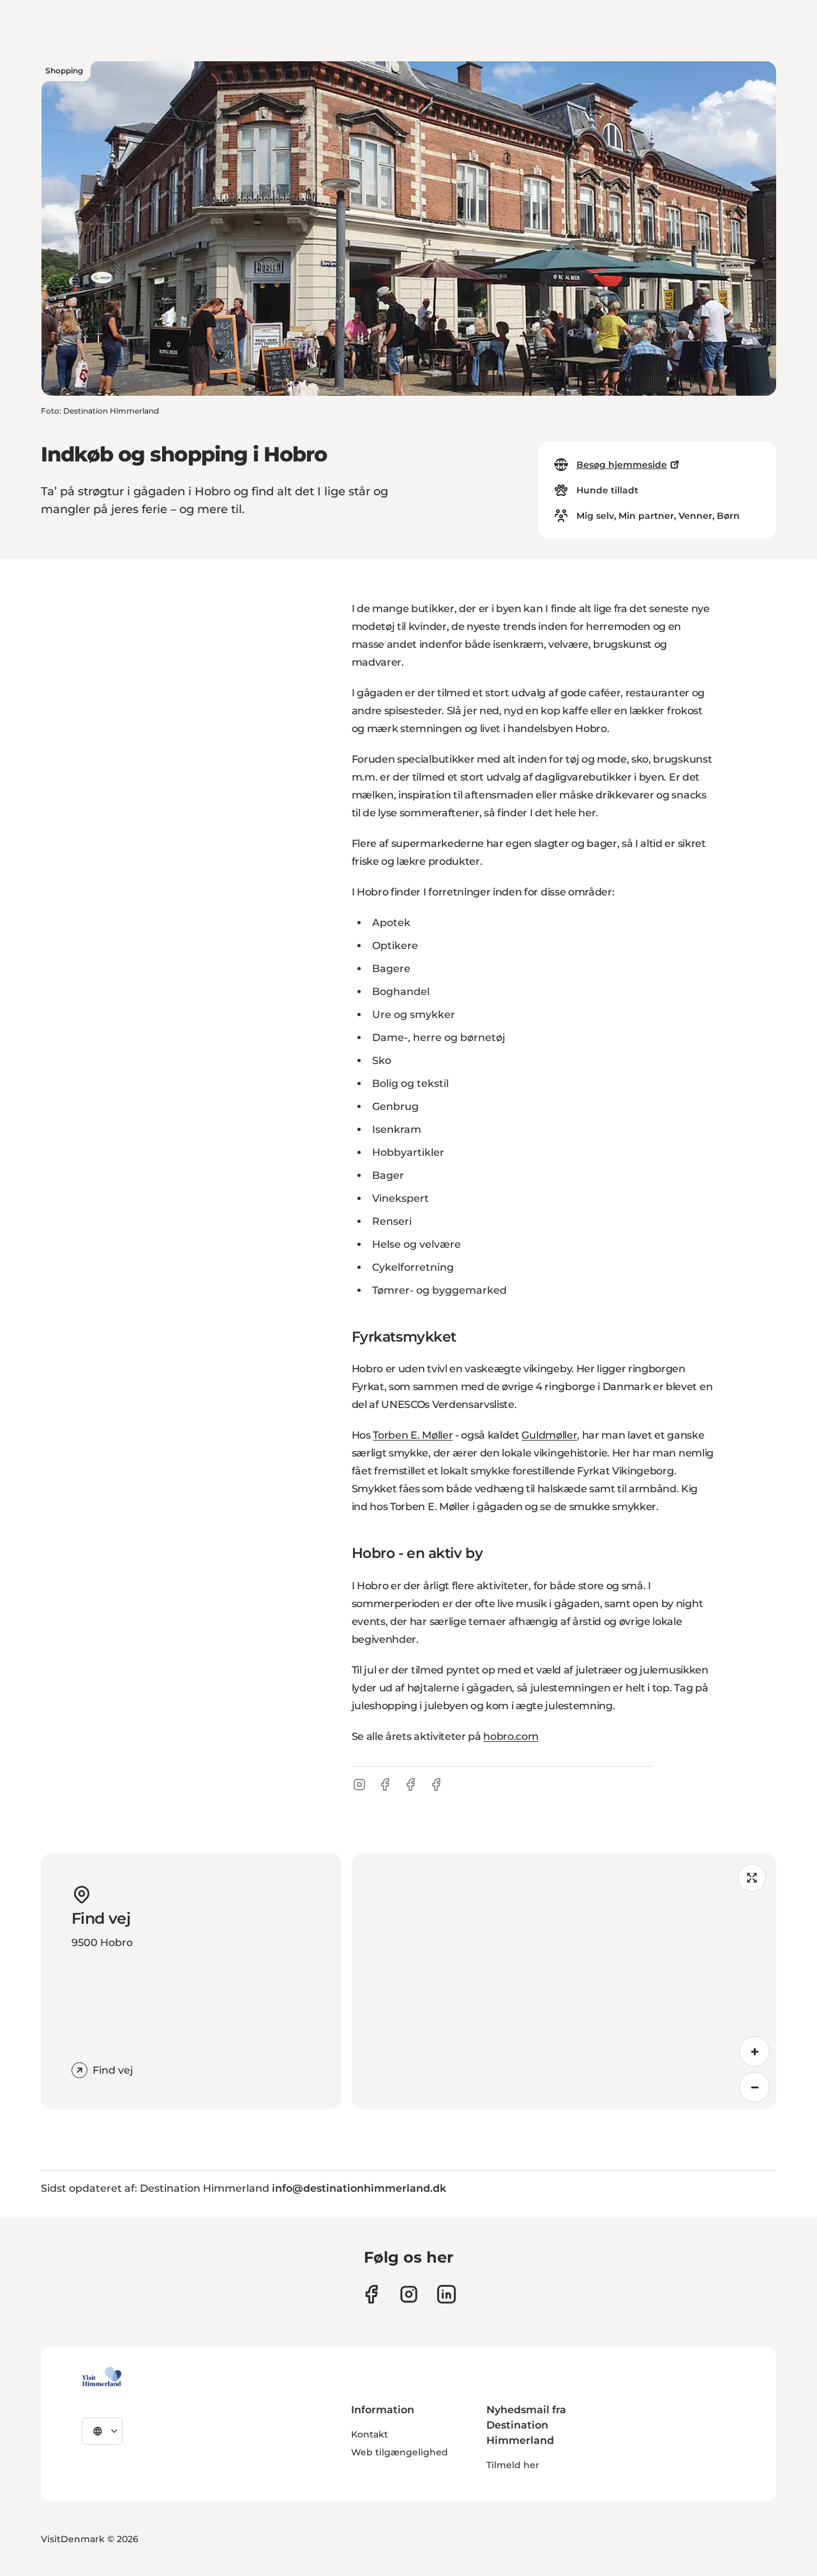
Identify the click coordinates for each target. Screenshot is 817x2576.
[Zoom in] (754, 2051)
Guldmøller (549, 1435)
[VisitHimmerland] (102, 2377)
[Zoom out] (754, 2087)
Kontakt (370, 2434)
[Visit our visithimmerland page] (371, 2294)
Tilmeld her (513, 2465)
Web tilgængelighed (400, 2452)
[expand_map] (752, 1878)
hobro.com (511, 1736)
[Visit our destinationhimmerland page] (446, 2294)
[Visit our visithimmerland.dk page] (409, 2294)
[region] (564, 1981)
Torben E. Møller (413, 1435)
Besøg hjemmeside (622, 465)
